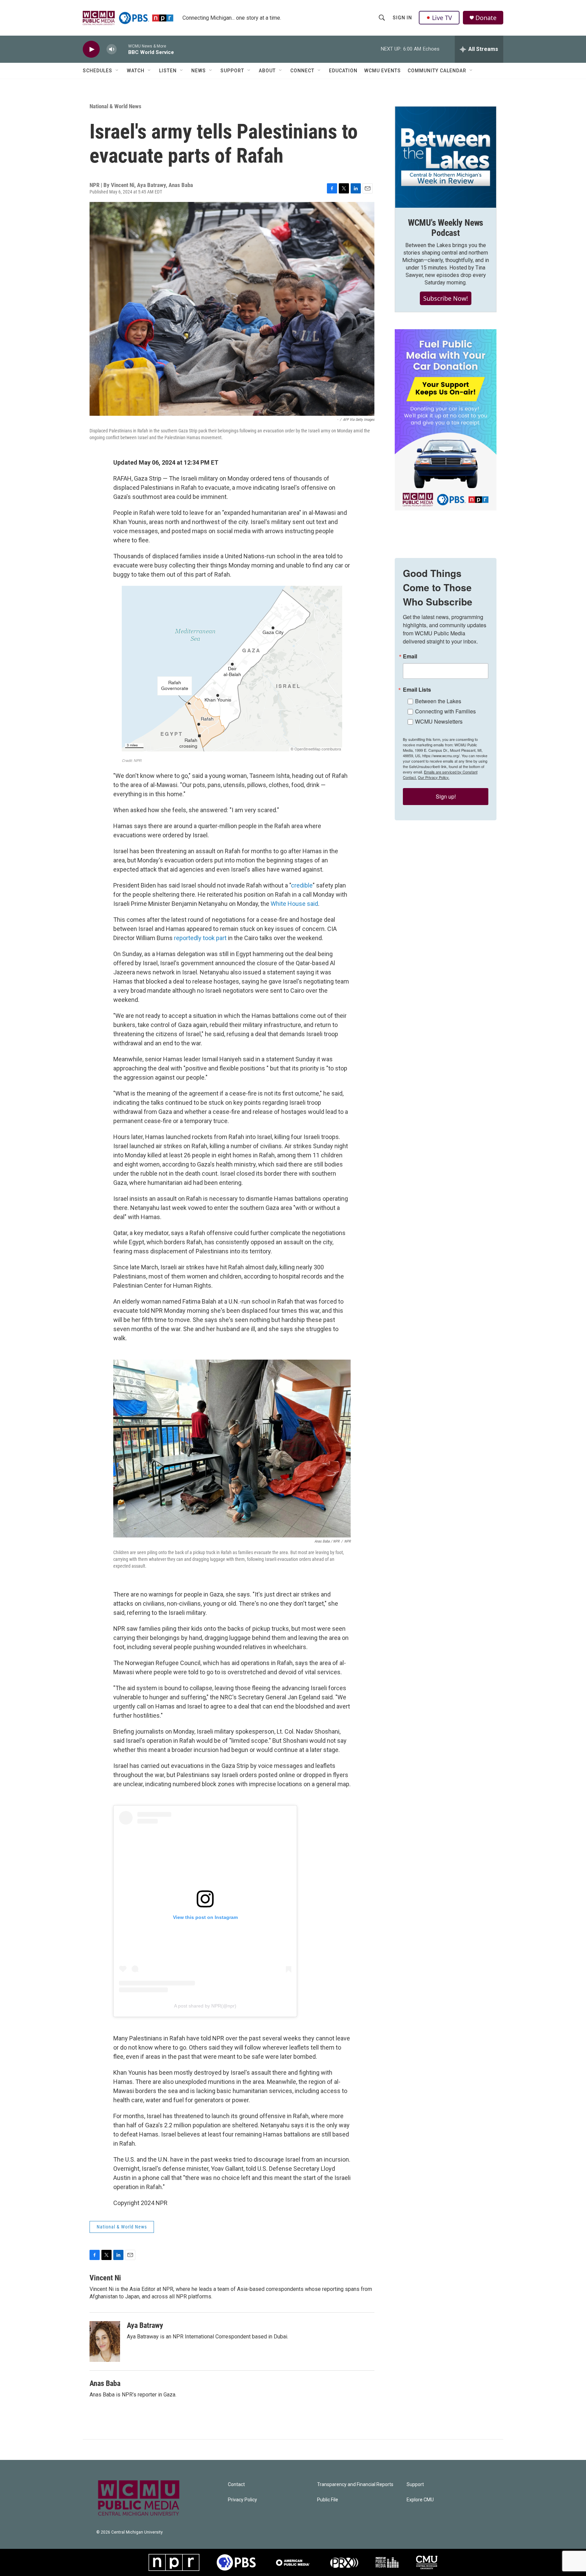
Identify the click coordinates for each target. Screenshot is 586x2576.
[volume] (112, 49)
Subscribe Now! (446, 298)
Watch (136, 71)
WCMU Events (383, 71)
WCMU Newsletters (439, 721)
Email (410, 656)
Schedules (97, 71)
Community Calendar (437, 71)
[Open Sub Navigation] (117, 71)
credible (302, 885)
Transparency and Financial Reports (355, 2485)
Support (232, 71)
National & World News (115, 106)
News (199, 71)
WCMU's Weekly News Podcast (446, 228)
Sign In (402, 18)
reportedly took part (200, 938)
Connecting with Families (445, 711)
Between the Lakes (438, 701)
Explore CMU (420, 2500)
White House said (294, 904)
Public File (328, 2500)
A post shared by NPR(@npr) (205, 2006)
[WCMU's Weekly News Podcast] (446, 157)
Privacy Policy (242, 2500)
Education (343, 71)
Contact (236, 2485)
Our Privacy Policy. (434, 777)
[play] (91, 49)
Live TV (442, 18)
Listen (168, 71)
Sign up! (446, 796)
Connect (302, 71)
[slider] (122, 49)
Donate (486, 18)
